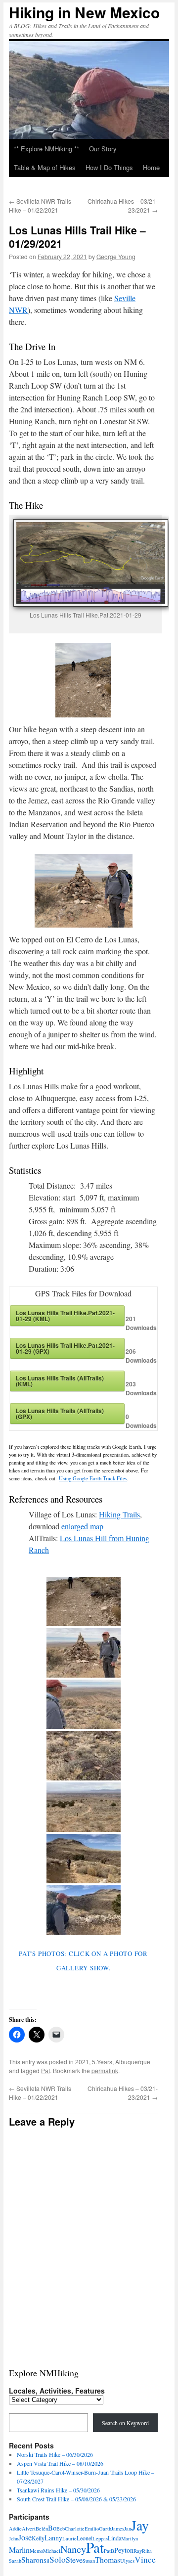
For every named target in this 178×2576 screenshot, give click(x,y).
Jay (140, 2525)
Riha (147, 2551)
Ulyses (127, 2561)
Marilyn (130, 2538)
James (118, 2529)
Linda (114, 2538)
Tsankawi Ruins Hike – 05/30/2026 (58, 2490)
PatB (109, 2551)
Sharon (32, 2559)
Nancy (73, 2549)
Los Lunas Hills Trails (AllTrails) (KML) (60, 1381)
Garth (105, 2529)
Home (151, 167)
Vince (145, 2559)
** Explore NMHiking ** (46, 149)
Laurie (69, 2538)
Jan (128, 2529)
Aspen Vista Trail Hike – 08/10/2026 (60, 2463)
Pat (45, 2070)
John (14, 2538)
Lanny (53, 2538)
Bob (61, 2529)
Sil (46, 2561)
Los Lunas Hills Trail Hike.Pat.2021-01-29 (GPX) (65, 1348)
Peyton (124, 2550)
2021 (82, 2062)
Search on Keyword (125, 2423)
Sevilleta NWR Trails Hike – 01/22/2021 (40, 205)
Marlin (19, 2550)
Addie (15, 2529)
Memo (36, 2551)
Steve (74, 2559)
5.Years (102, 2062)
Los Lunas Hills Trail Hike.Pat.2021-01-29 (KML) (65, 1316)
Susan (89, 2561)
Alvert (29, 2529)
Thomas (108, 2559)
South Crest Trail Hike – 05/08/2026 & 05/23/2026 (76, 2499)
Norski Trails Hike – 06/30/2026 (55, 2454)
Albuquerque (133, 2062)
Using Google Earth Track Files (93, 1478)
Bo (52, 2528)
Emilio (92, 2529)
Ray (138, 2551)
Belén (42, 2529)
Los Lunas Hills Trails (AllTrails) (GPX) (60, 1414)
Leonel (85, 2538)
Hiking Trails (119, 1514)
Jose (25, 2537)
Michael (52, 2551)
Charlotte (75, 2529)
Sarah (15, 2561)
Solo (58, 2559)
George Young (116, 256)
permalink (105, 2070)
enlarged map (82, 1526)
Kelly (38, 2538)
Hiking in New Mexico (84, 12)
